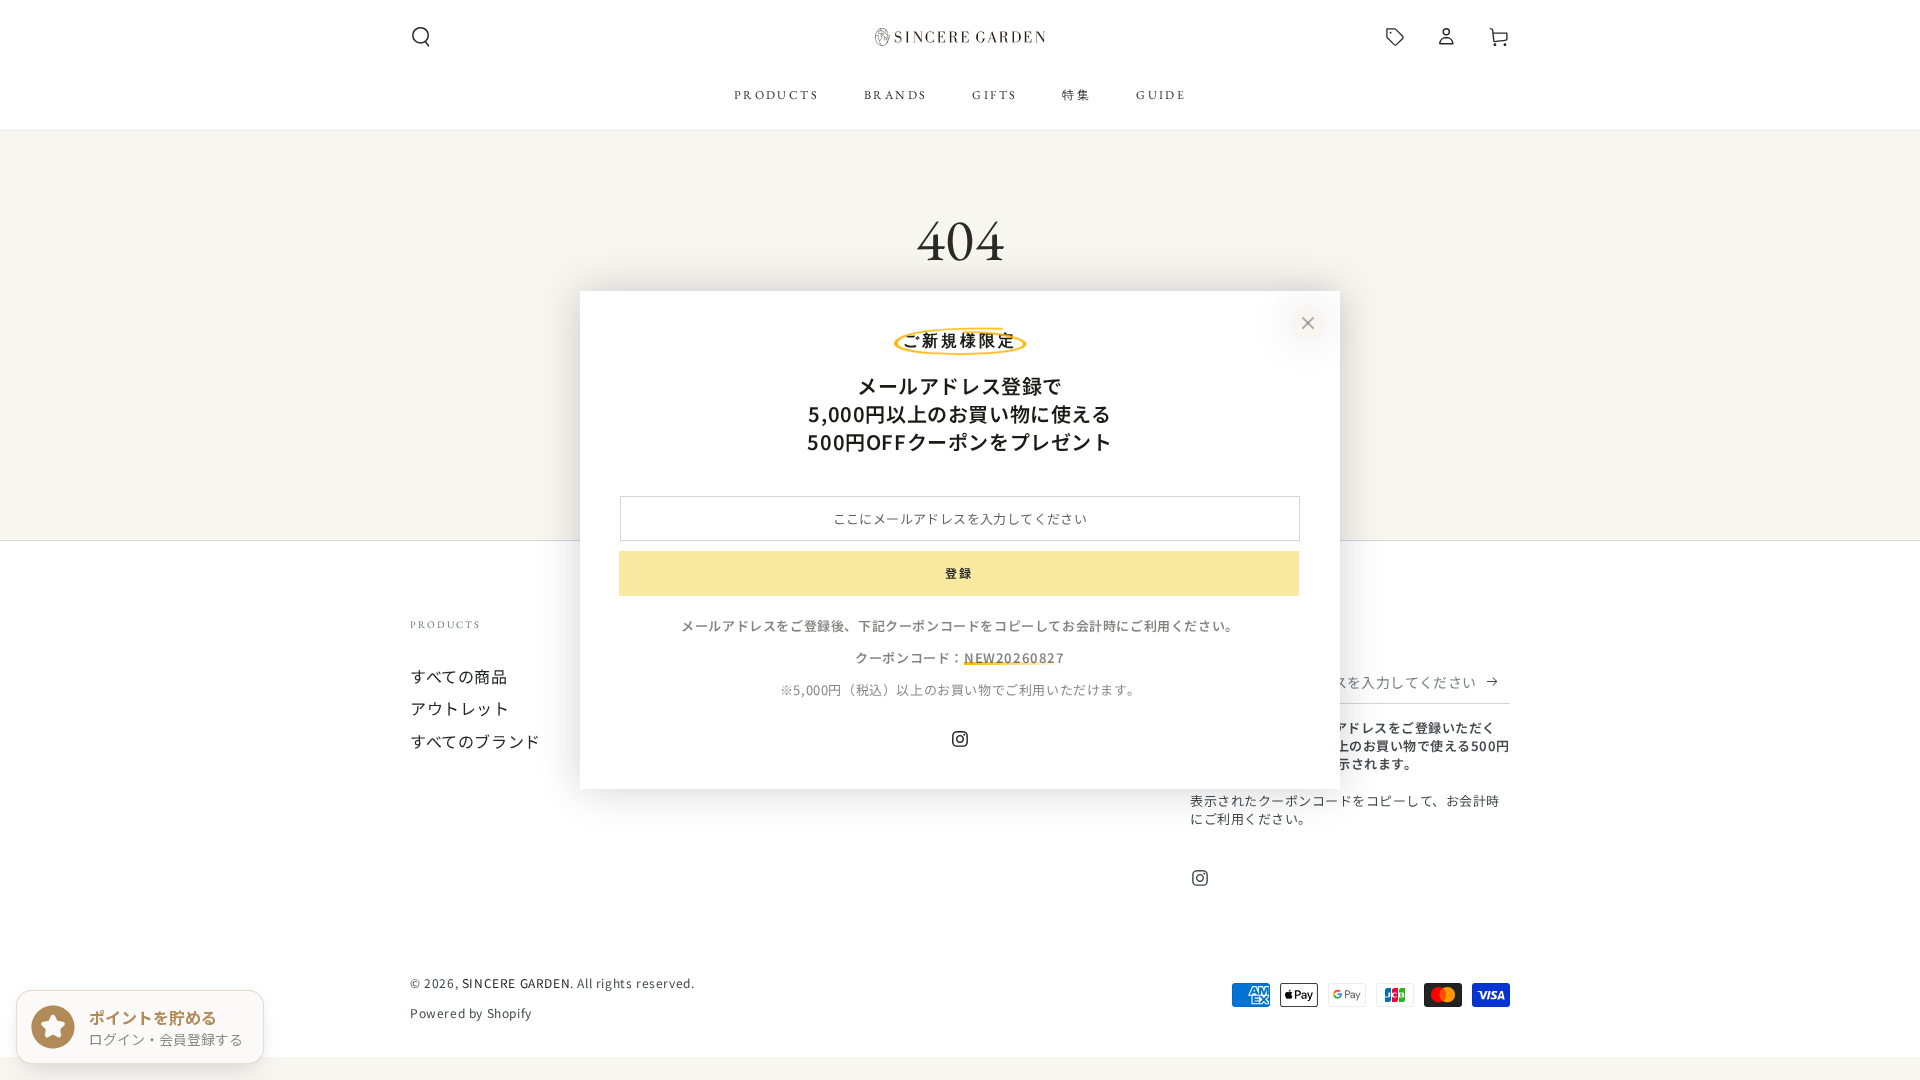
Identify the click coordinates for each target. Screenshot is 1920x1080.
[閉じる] (1308, 323)
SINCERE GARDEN (516, 982)
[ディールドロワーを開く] (1395, 37)
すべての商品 (459, 676)
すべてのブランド (475, 741)
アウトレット (460, 708)
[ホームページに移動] (960, 37)
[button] (421, 37)
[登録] (1498, 681)
